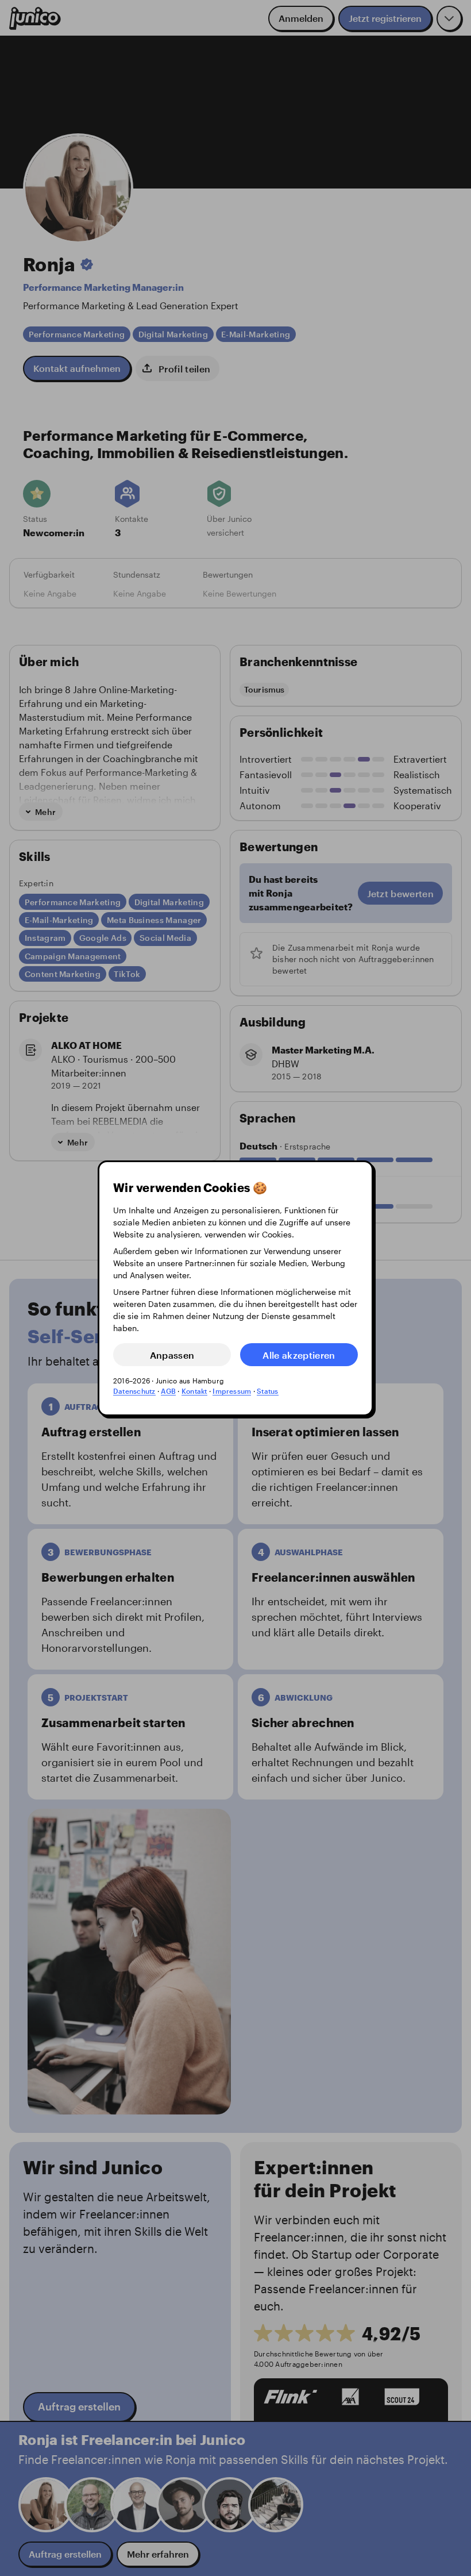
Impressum (232, 1391)
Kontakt (194, 1391)
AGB (168, 1391)
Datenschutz (134, 1391)
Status (267, 1391)
